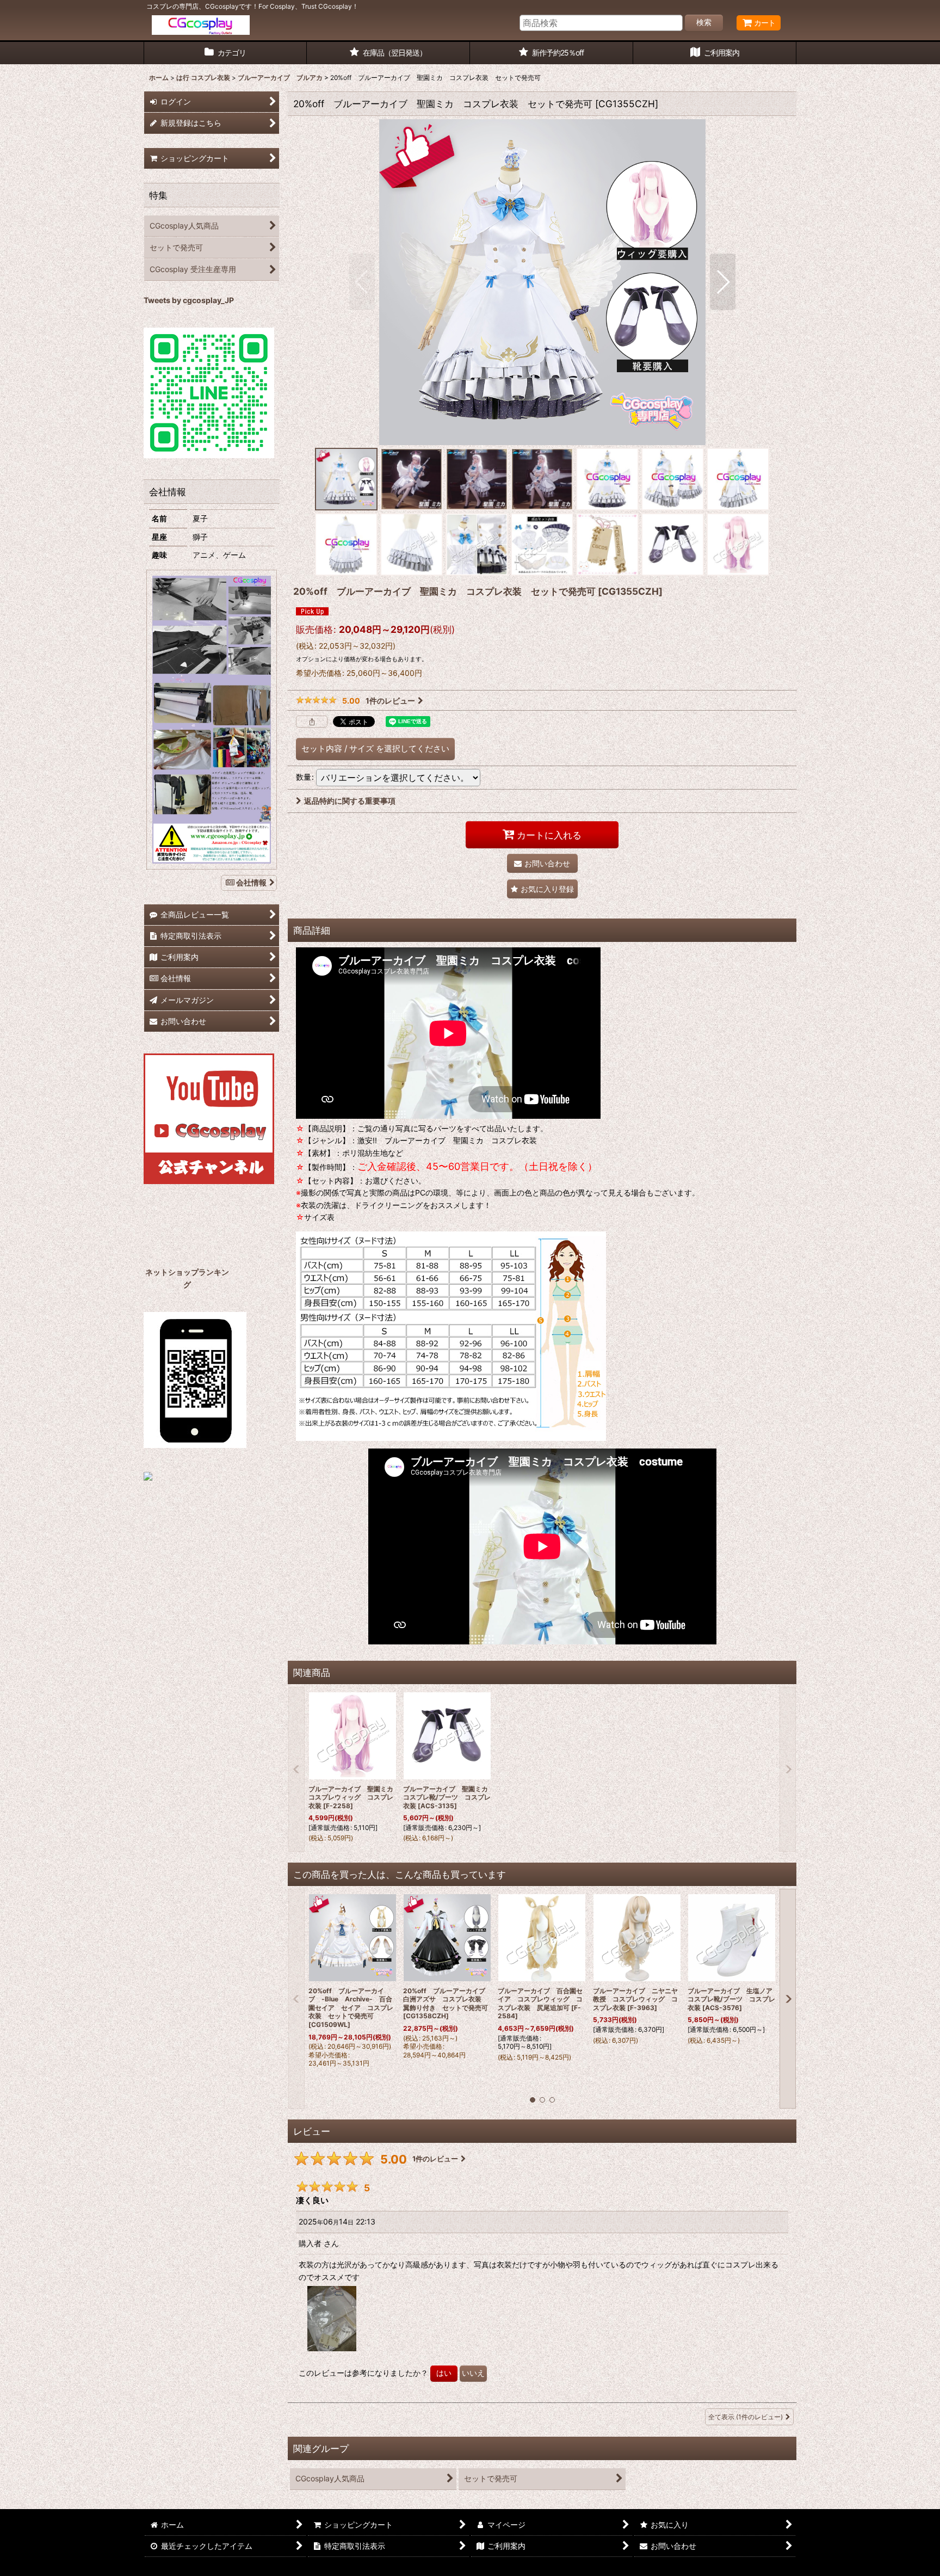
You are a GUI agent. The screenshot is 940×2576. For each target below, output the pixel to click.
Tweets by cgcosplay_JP (189, 300)
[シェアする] (312, 722)
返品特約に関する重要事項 (350, 801)
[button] (362, 282)
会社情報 (251, 882)
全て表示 (746, 2417)
